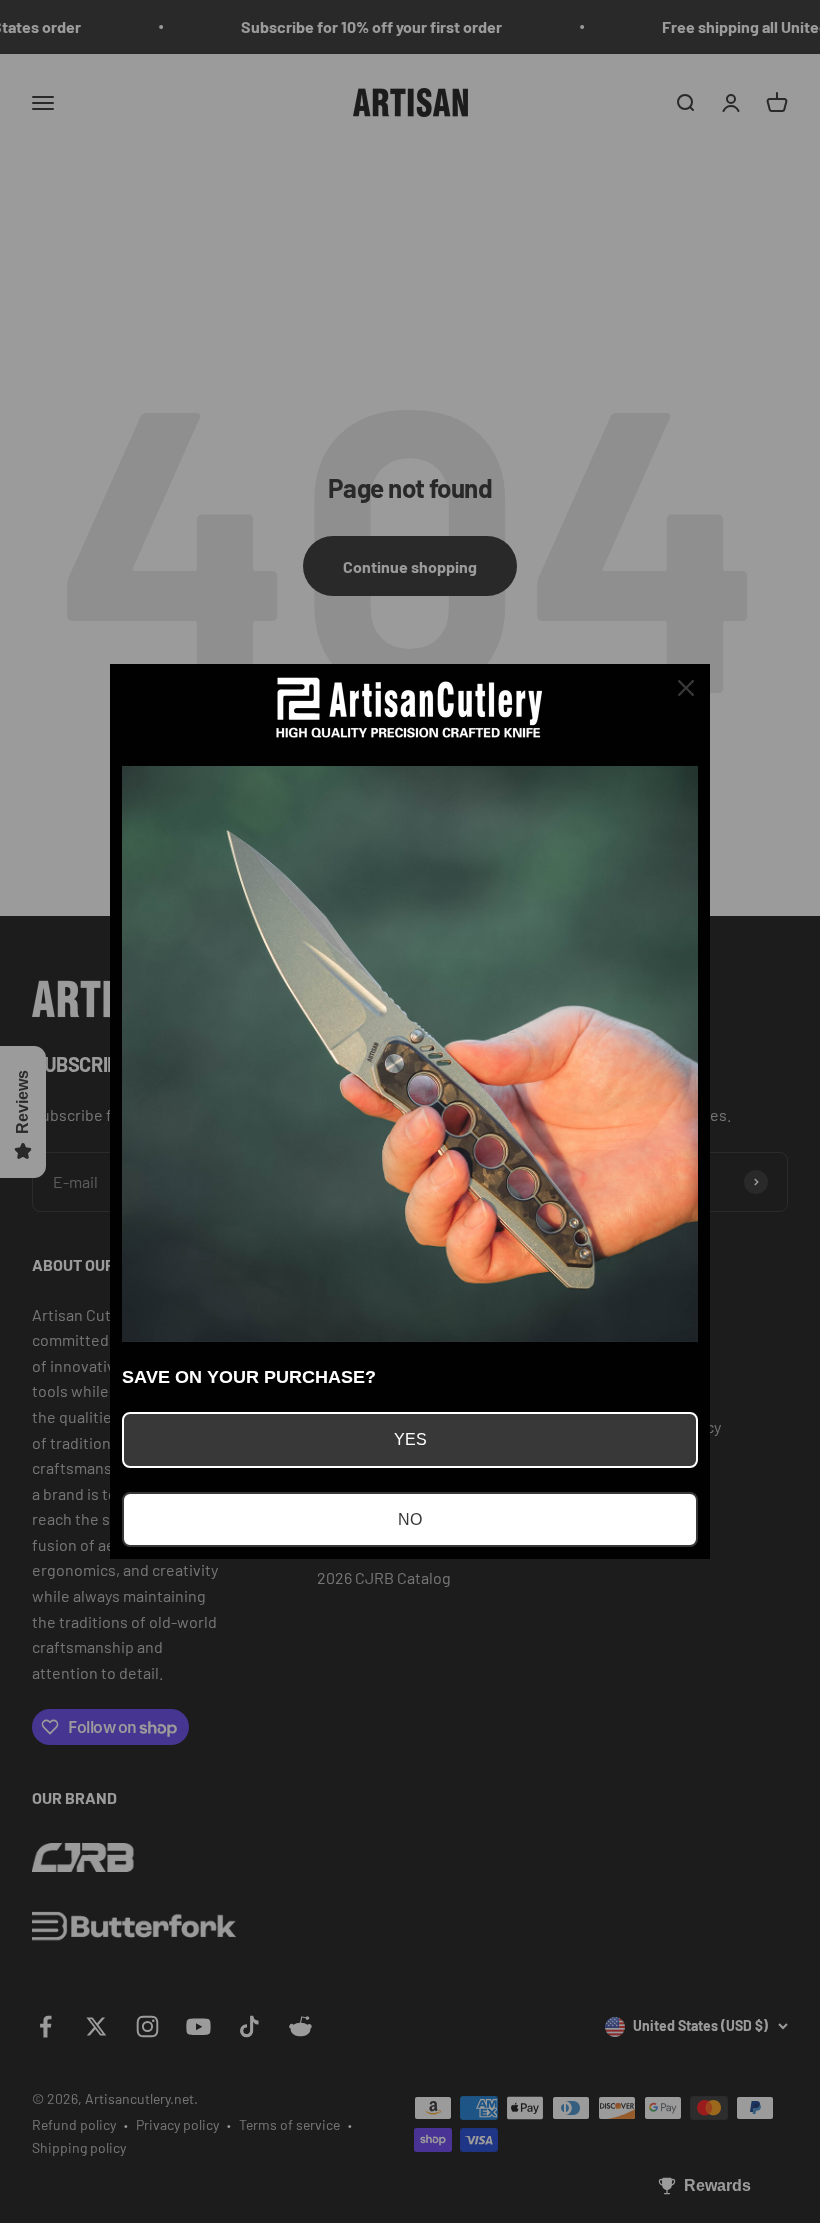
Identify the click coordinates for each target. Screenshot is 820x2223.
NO (410, 1519)
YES (410, 1439)
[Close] (686, 688)
